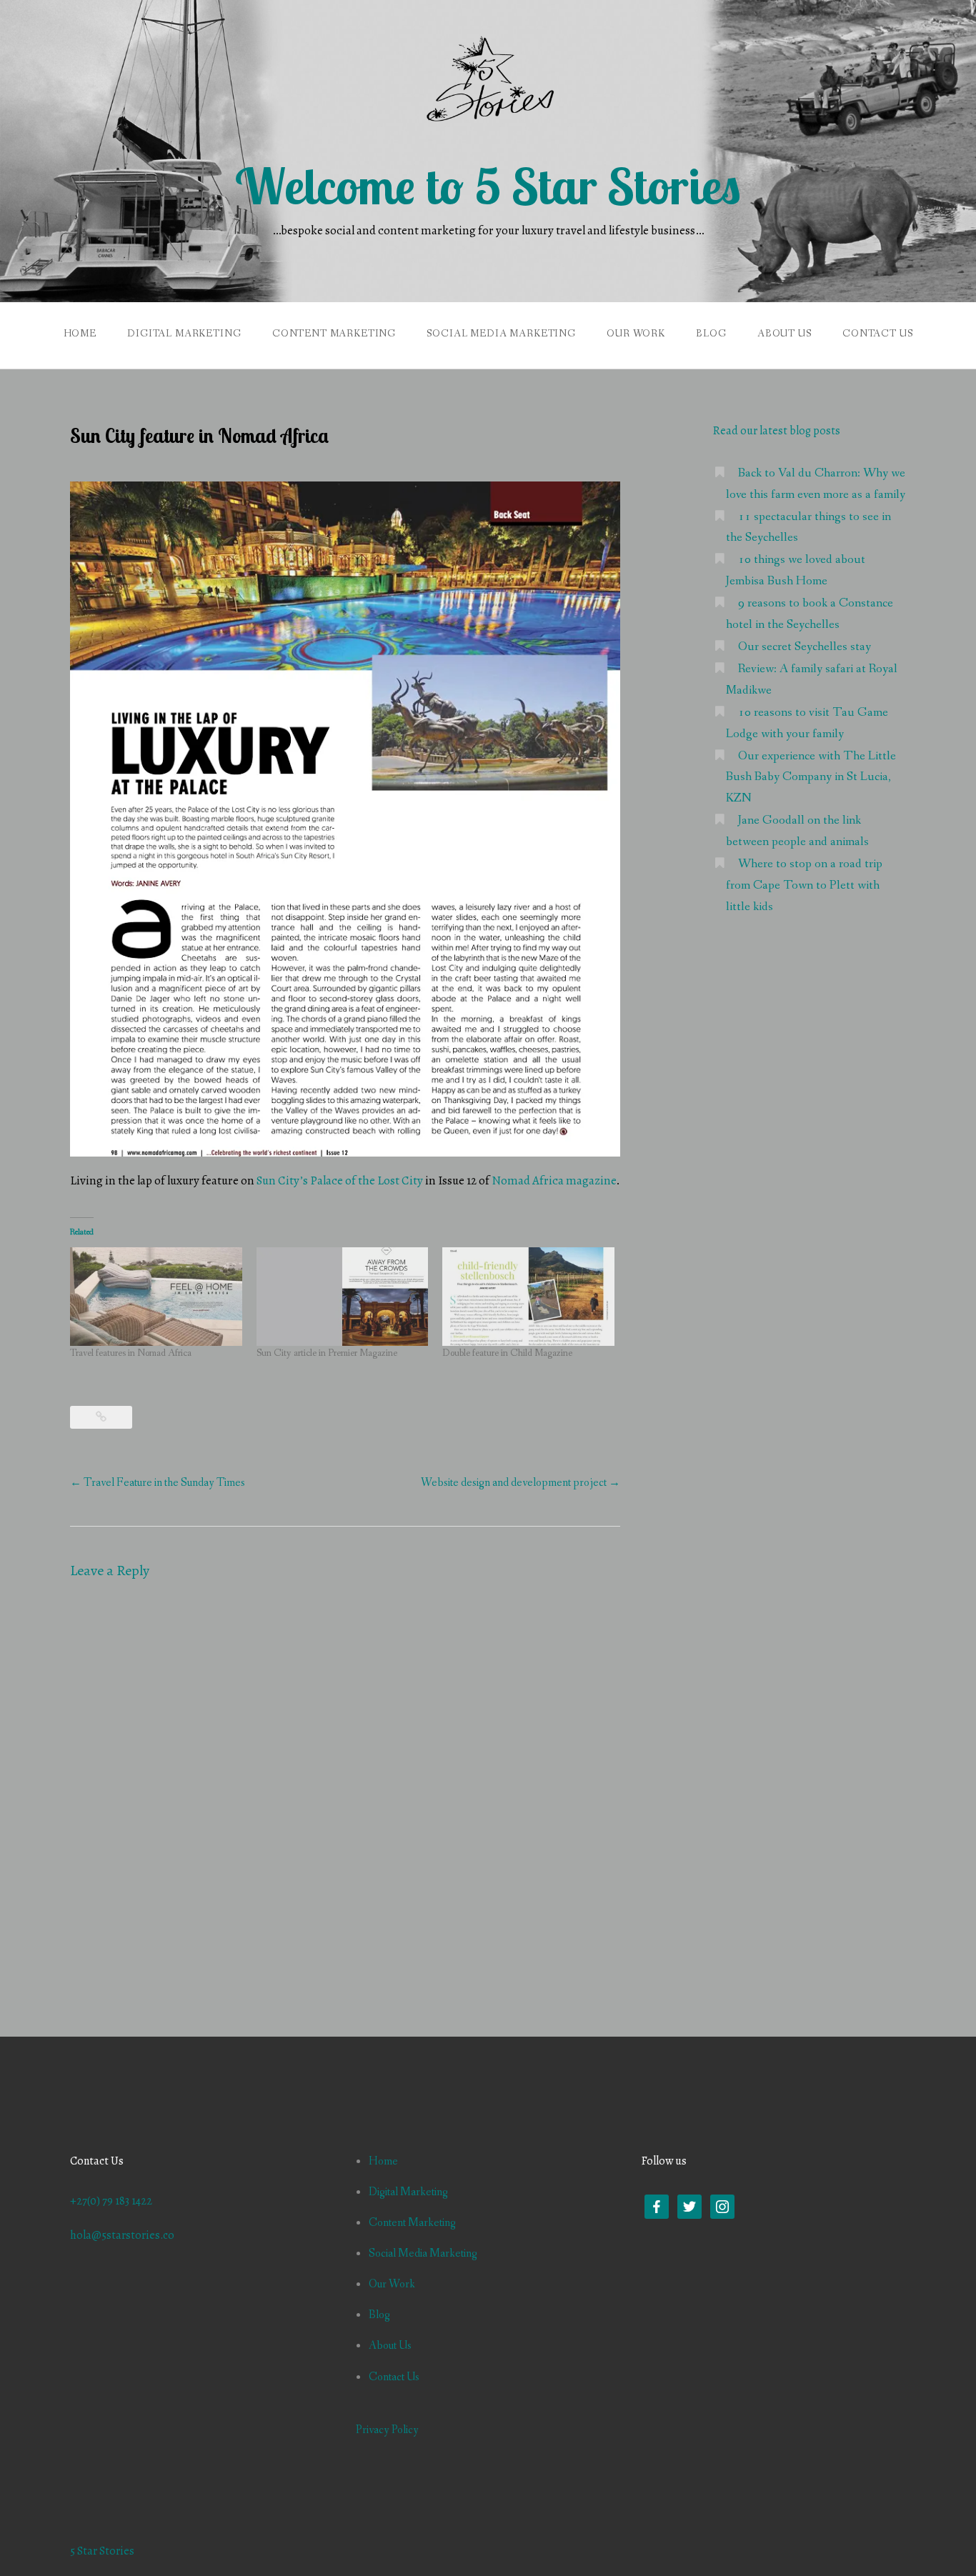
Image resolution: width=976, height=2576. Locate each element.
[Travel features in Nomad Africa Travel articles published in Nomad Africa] (156, 1297)
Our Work (636, 334)
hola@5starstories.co (122, 2235)
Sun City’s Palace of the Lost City (340, 1180)
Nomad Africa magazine (554, 1180)
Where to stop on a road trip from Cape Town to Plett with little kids (804, 885)
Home (80, 334)
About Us (785, 334)
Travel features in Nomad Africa (131, 1353)
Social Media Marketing (501, 334)
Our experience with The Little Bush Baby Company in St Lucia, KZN (811, 778)
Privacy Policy (387, 2430)
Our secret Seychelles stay (805, 647)
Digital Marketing (184, 334)
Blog (711, 334)
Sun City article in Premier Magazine (327, 1353)
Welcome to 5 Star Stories (488, 186)
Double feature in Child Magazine (507, 1353)
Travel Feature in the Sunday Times (158, 1483)
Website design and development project (521, 1483)
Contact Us (877, 334)
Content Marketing (334, 334)
